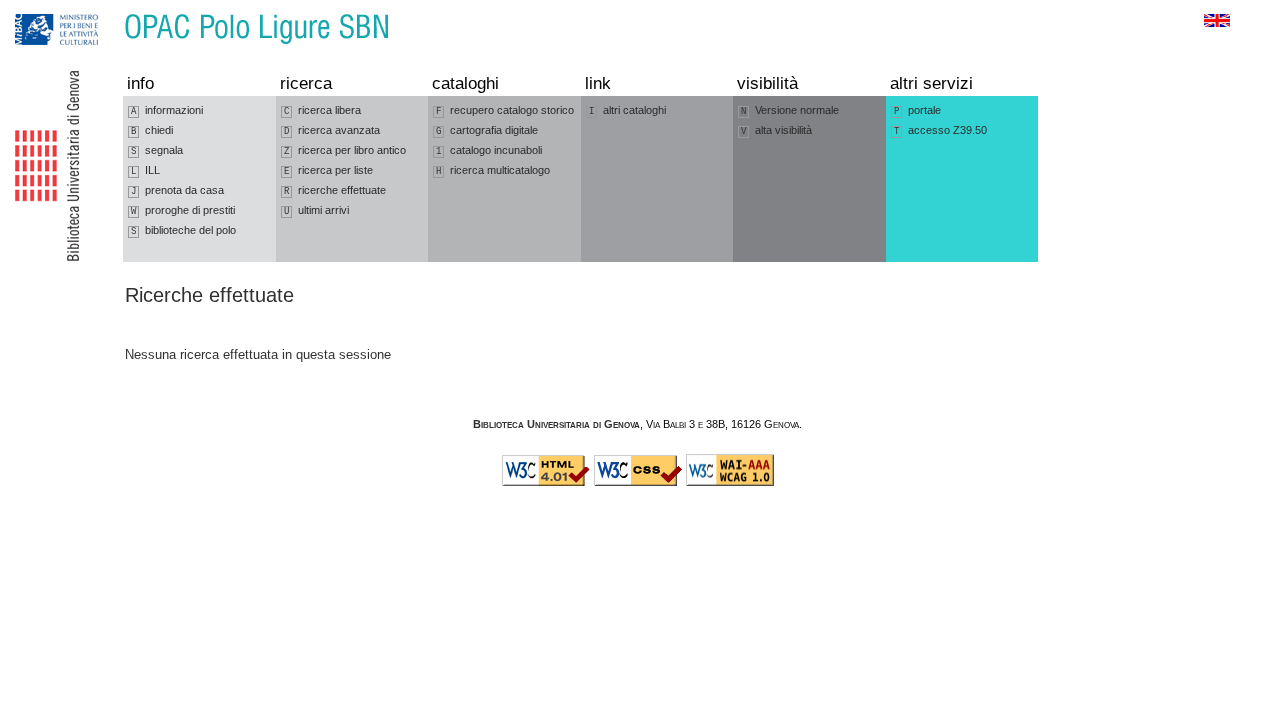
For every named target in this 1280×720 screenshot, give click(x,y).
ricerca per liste (328, 170)
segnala (157, 150)
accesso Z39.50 (940, 130)
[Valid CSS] (638, 482)
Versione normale (790, 110)
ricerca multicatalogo (493, 170)
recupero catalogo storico (505, 110)
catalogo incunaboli (489, 150)
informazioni (167, 110)
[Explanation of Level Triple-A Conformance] (730, 482)
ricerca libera (322, 110)
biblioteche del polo (183, 230)
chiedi (152, 130)
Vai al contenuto (108, 9)
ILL (145, 170)
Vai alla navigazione (37, 9)
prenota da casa (177, 190)
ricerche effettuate (335, 190)
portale (917, 110)
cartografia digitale (487, 130)
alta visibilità (776, 130)
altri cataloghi (627, 110)
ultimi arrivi (316, 210)
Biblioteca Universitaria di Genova (556, 424)
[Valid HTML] (546, 482)
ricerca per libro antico (345, 150)
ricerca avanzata (332, 130)
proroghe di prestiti (183, 210)
